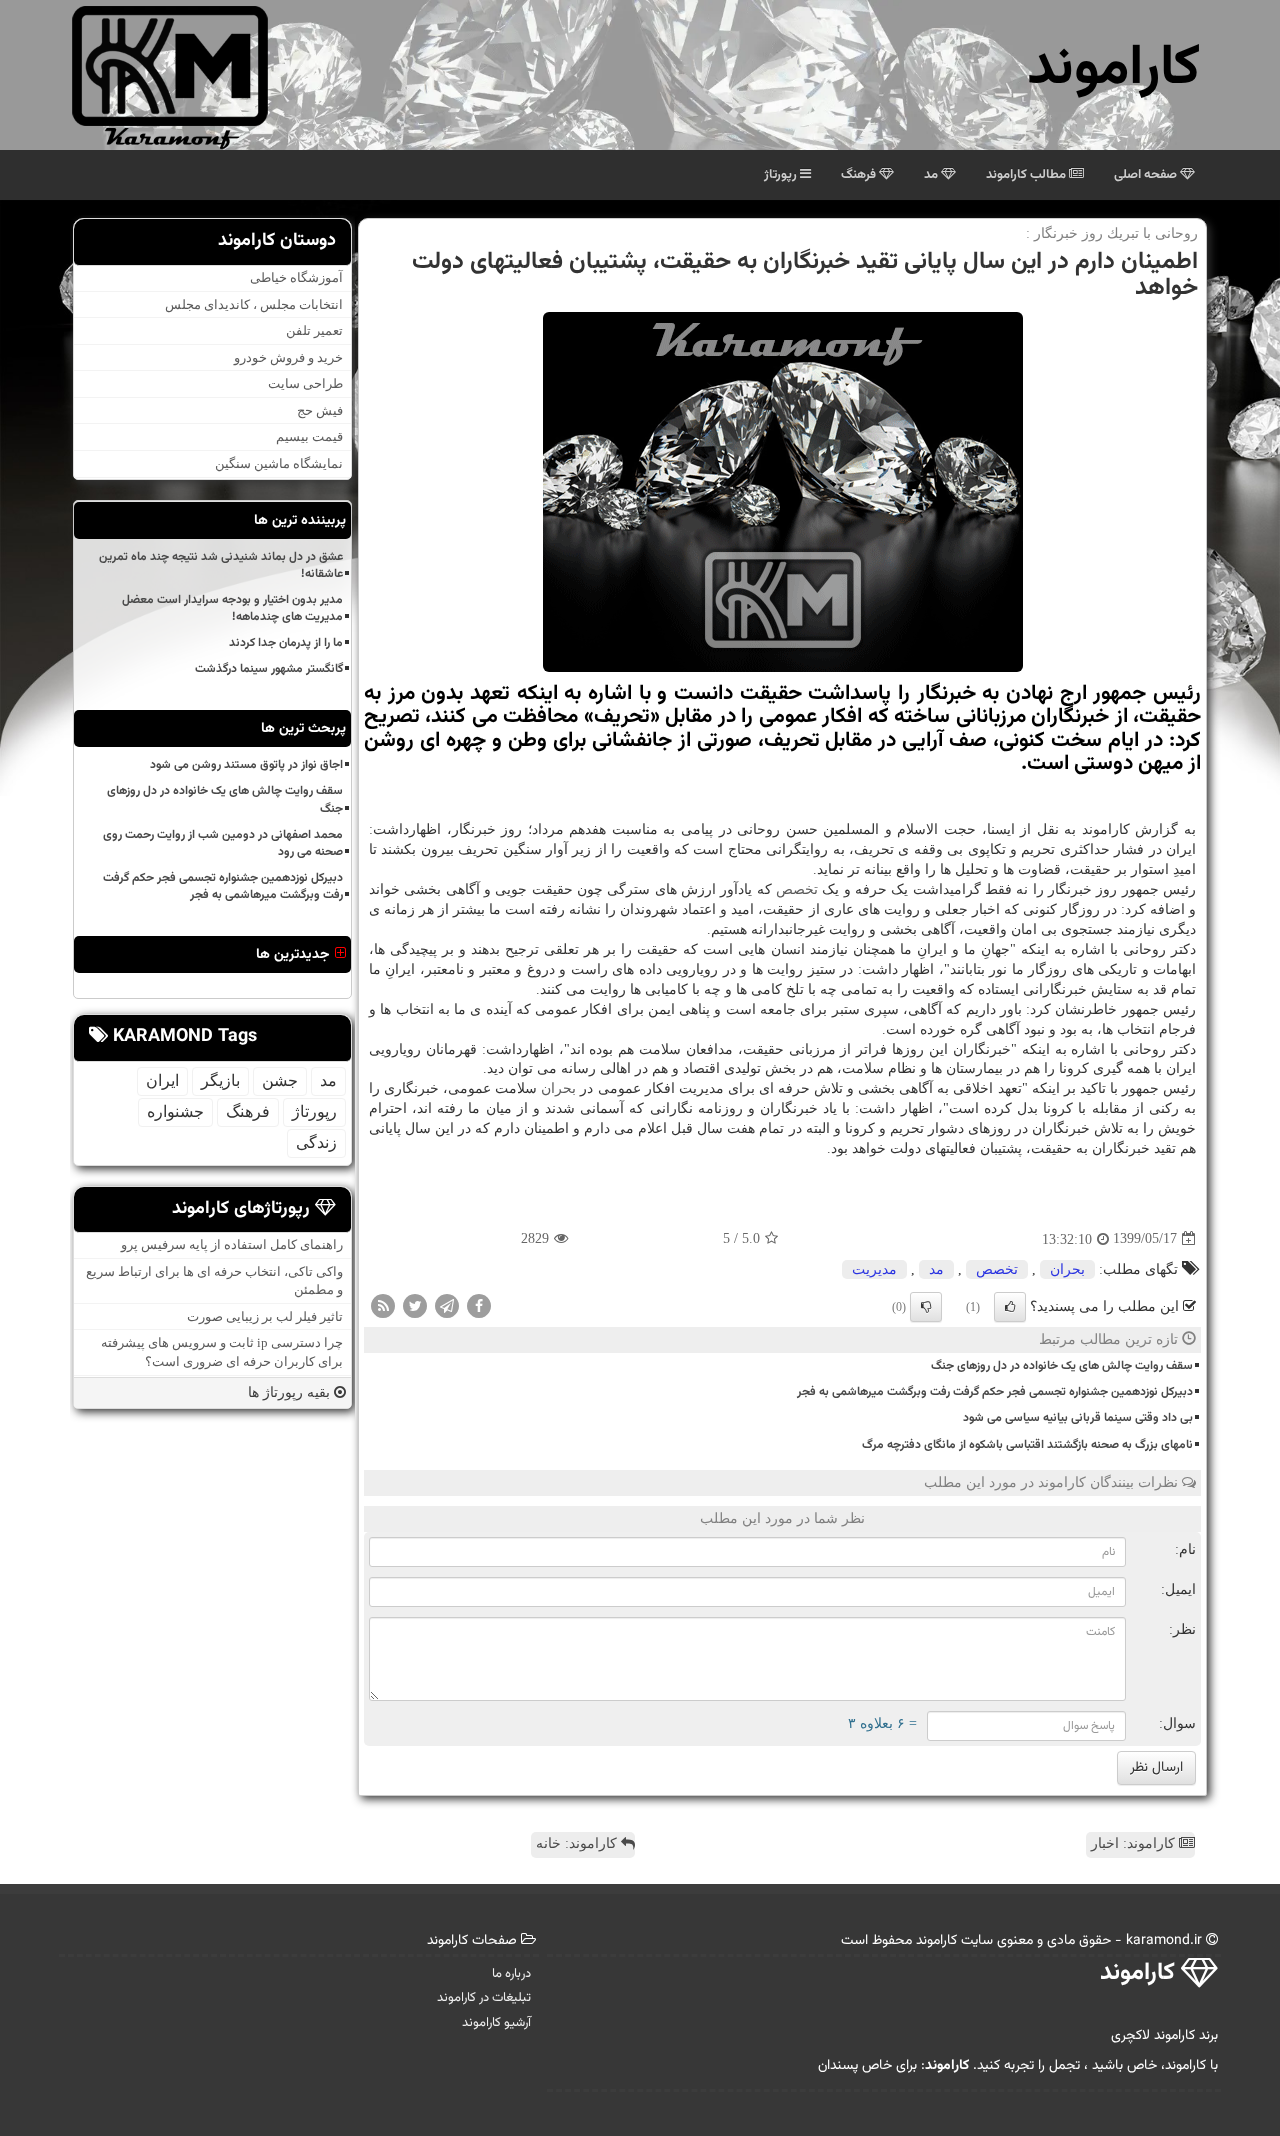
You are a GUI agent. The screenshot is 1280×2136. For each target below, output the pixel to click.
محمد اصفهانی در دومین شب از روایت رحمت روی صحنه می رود (223, 842)
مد (932, 175)
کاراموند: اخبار (1135, 1843)
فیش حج (320, 410)
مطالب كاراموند (1027, 175)
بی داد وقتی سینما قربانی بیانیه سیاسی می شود (1078, 1418)
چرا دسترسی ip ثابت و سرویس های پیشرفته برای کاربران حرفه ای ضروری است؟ (222, 1352)
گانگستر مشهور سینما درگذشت (269, 669)
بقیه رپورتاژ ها (291, 1391)
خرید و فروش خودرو (288, 356)
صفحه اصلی (1147, 175)
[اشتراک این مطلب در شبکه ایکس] (415, 1304)
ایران (162, 1080)
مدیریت (874, 1269)
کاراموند (1113, 69)
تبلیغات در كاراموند (484, 1998)
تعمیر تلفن (314, 330)
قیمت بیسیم (309, 436)
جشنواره (175, 1110)
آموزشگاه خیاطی (296, 277)
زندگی (316, 1141)
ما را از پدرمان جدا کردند (286, 643)
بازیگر (220, 1080)
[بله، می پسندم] (1010, 1307)
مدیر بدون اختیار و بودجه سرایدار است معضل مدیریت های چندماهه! (232, 607)
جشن (280, 1080)
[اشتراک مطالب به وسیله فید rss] (383, 1304)
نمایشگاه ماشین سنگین (279, 463)
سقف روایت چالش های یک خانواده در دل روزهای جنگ (1062, 1366)
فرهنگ (860, 175)
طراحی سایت (305, 383)
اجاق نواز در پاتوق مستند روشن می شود (246, 765)
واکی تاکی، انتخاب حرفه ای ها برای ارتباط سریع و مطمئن (214, 1280)
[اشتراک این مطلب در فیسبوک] (479, 1304)
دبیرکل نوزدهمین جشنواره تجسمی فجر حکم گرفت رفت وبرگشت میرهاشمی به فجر (995, 1392)
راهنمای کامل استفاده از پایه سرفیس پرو (232, 1244)
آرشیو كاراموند (496, 2023)
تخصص (797, 889)
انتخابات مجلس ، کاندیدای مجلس (254, 303)
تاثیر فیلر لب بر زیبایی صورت (265, 1316)
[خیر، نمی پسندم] (926, 1307)
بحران (558, 1088)
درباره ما (511, 1974)
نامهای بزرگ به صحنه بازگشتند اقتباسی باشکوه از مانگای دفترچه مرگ (1027, 1445)
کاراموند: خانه (578, 1843)
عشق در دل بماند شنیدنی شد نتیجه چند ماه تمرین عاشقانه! (221, 564)
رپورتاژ (782, 175)
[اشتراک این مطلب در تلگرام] (447, 1304)
